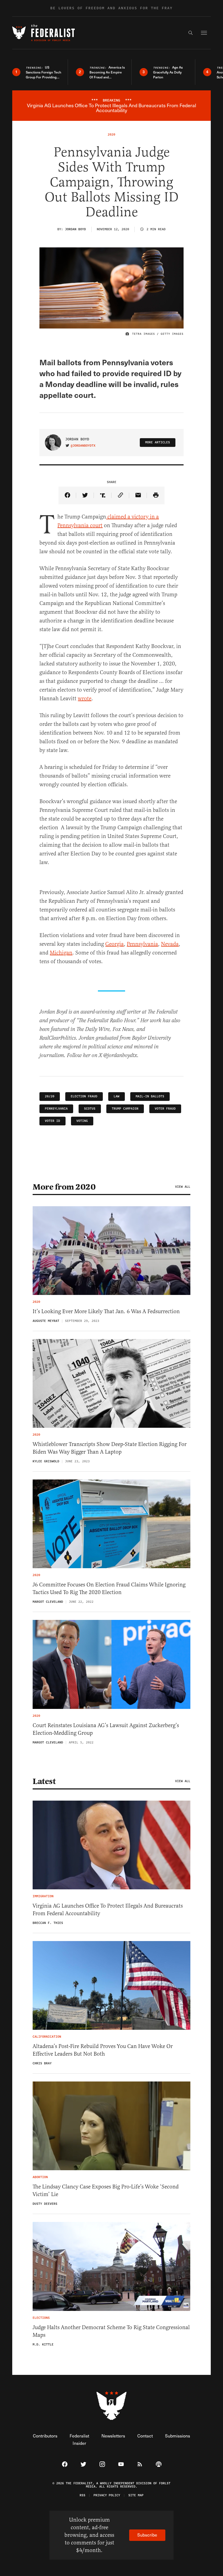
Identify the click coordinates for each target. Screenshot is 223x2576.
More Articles (158, 442)
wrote (85, 699)
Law (117, 1096)
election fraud (84, 1096)
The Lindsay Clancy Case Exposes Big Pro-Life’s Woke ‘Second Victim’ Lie (106, 2190)
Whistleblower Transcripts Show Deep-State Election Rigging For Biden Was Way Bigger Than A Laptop (110, 1448)
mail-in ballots (150, 1096)
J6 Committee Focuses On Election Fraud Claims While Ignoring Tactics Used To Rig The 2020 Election (109, 1588)
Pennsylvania (142, 944)
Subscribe (147, 2535)
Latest (44, 1781)
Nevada (170, 944)
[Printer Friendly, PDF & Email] (156, 495)
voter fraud (165, 1109)
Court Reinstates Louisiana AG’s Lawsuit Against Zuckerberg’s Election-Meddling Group (106, 1729)
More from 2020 (64, 1187)
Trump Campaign (125, 1109)
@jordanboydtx (83, 446)
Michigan (61, 953)
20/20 (50, 1096)
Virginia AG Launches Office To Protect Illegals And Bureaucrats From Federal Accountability (108, 1910)
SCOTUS (90, 1109)
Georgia (114, 944)
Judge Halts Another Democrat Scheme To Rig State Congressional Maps (111, 2331)
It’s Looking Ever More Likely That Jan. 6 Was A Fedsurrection (106, 1311)
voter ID (52, 1121)
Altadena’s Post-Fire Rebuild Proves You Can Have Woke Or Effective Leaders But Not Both (103, 2050)
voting (82, 1121)
